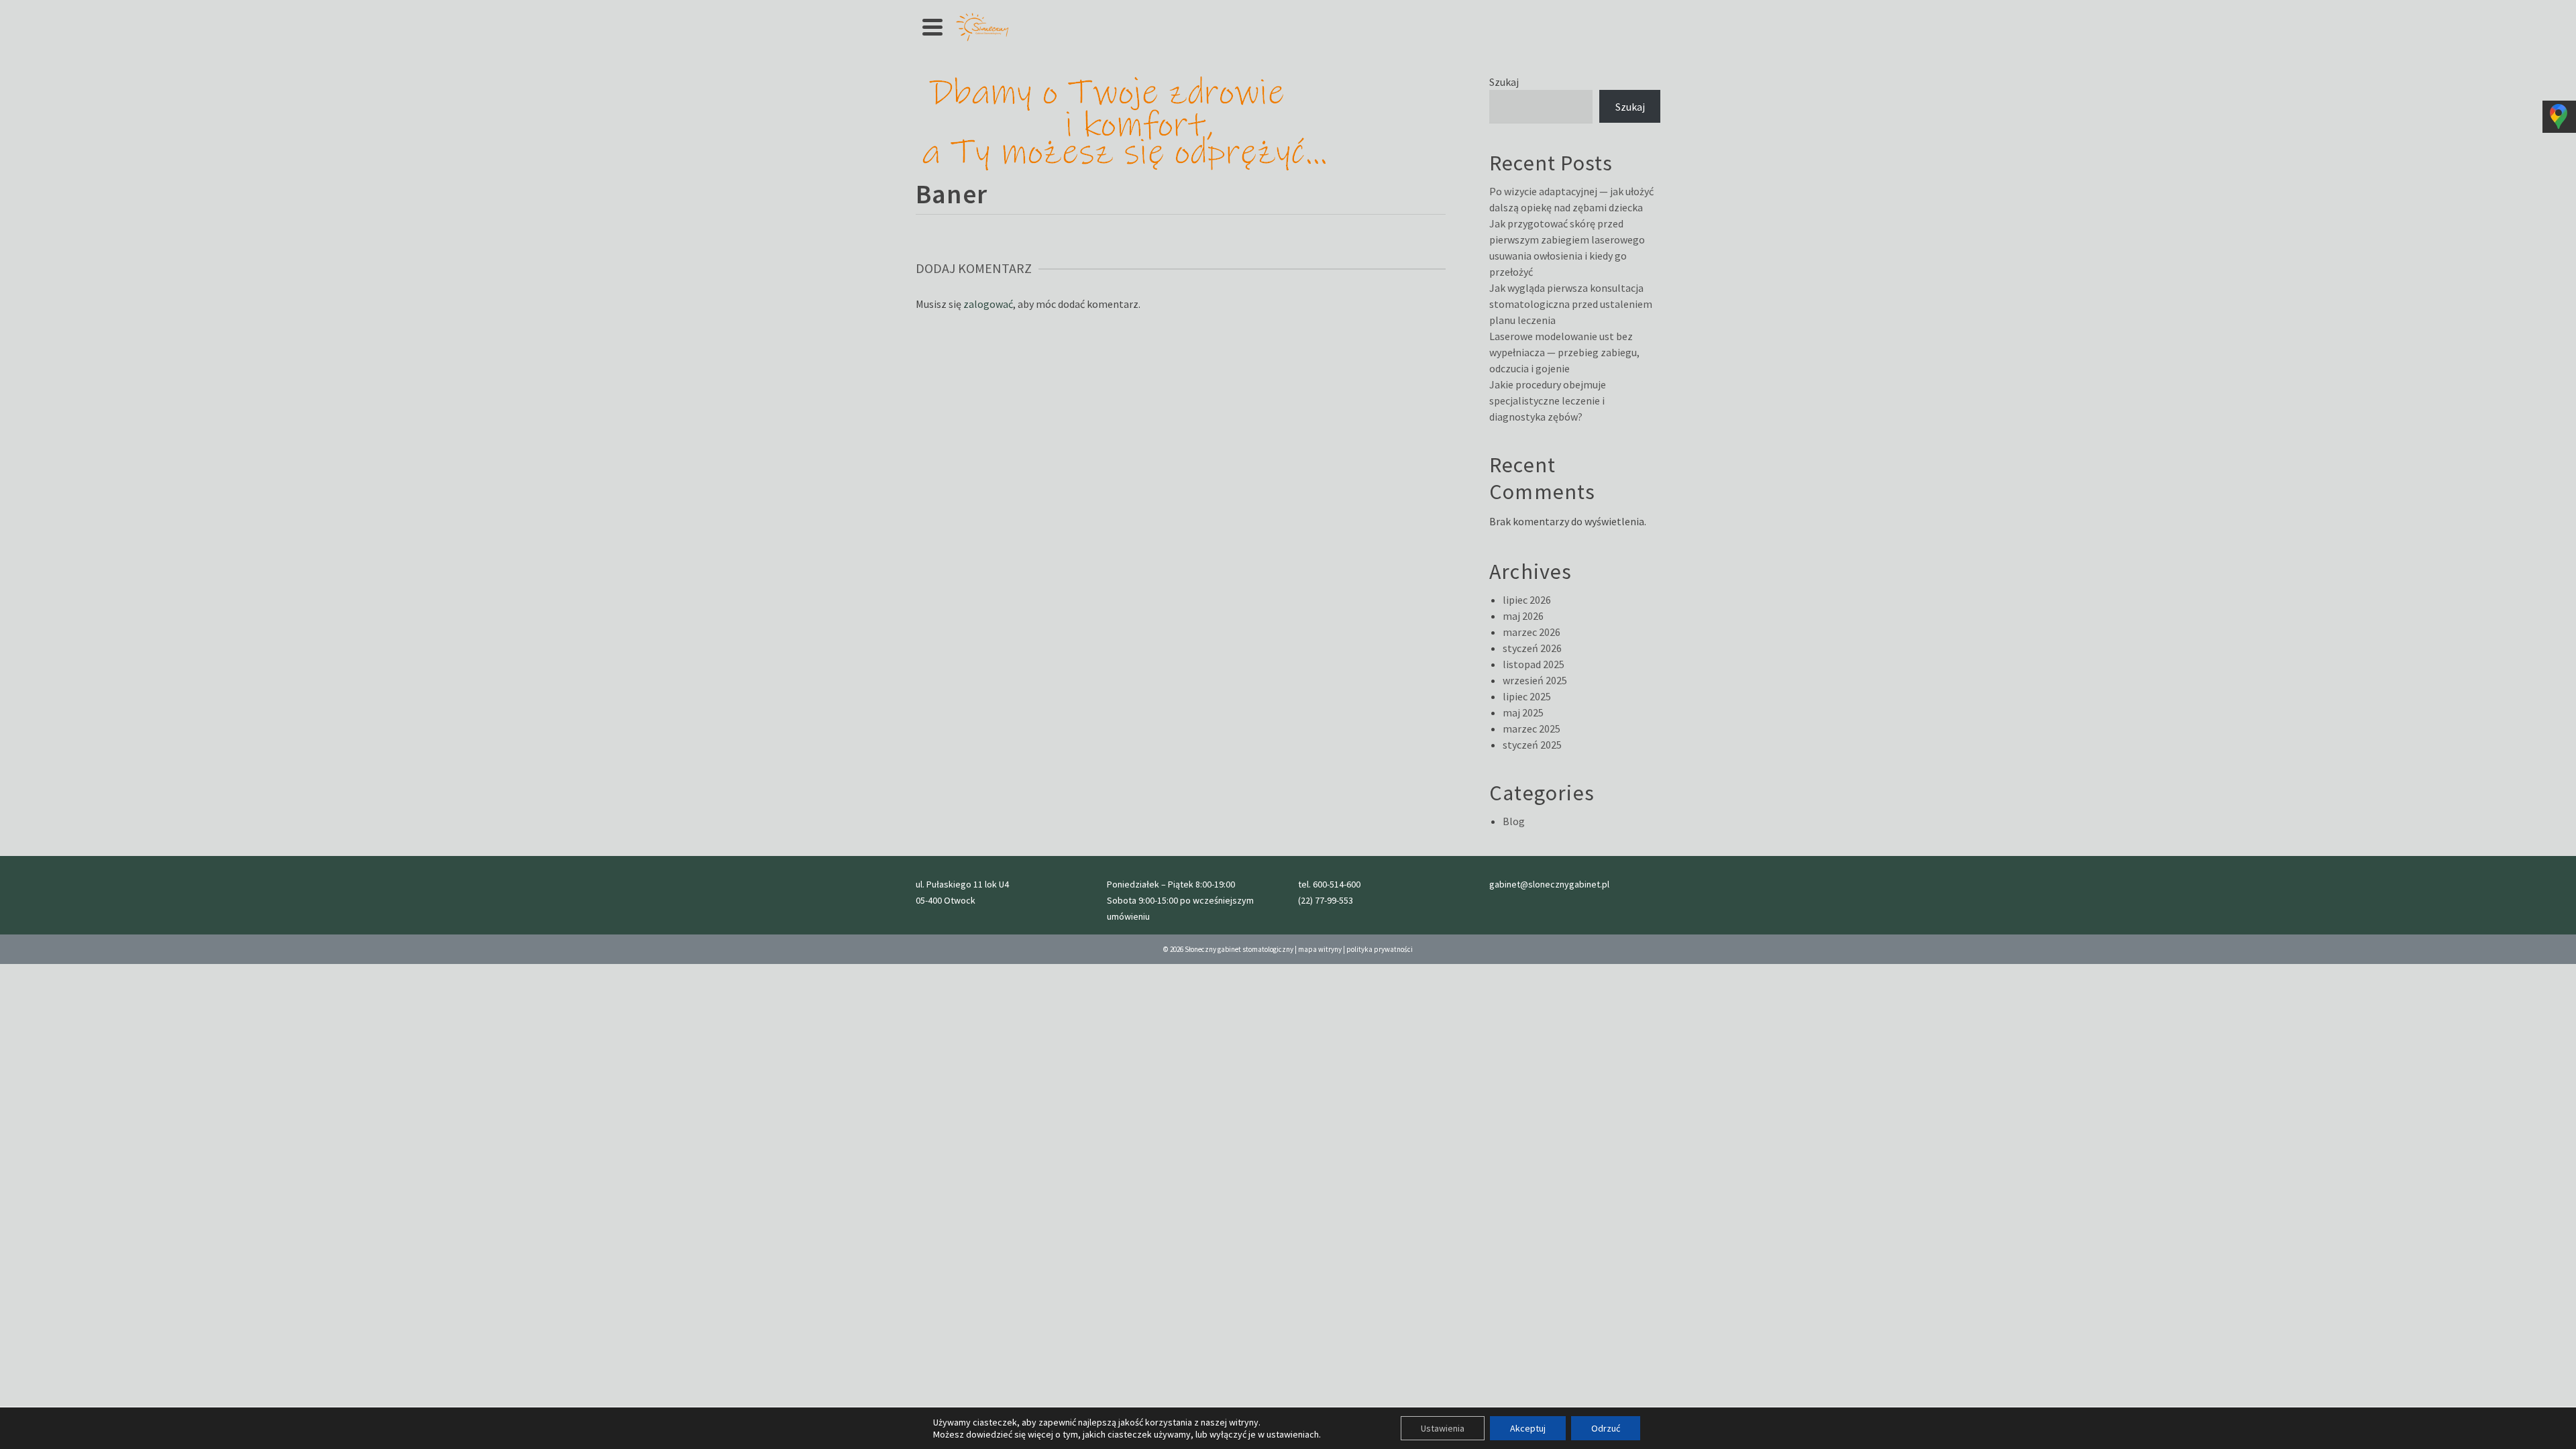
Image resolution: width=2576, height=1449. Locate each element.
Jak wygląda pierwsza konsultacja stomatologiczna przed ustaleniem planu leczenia (1571, 304)
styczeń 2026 (1532, 648)
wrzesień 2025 (1535, 680)
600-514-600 (1337, 884)
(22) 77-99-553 (1326, 900)
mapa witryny (1320, 949)
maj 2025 (1523, 712)
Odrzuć (1606, 1428)
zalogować (988, 304)
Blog (1514, 821)
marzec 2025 (1532, 729)
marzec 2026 (1532, 632)
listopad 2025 (1534, 664)
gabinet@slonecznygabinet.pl (1549, 884)
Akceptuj (1528, 1428)
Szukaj (1504, 82)
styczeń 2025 (1532, 745)
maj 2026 (1523, 616)
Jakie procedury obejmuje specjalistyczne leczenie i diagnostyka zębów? (1548, 400)
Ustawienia (1443, 1428)
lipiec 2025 (1527, 696)
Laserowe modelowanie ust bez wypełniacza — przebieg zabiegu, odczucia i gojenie (1564, 352)
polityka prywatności (1380, 949)
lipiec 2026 (1527, 600)
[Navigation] (932, 27)
